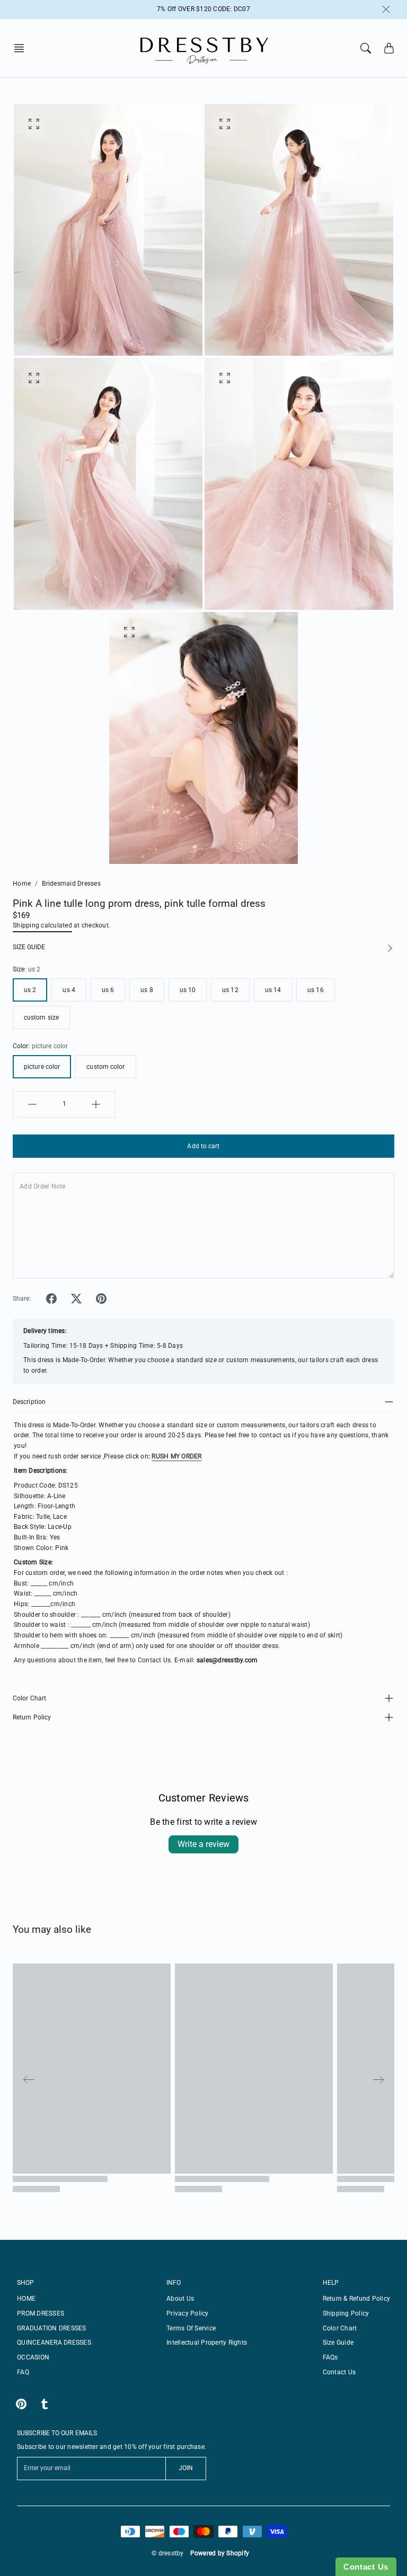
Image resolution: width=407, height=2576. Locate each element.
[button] (22, 48)
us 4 (69, 990)
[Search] (366, 48)
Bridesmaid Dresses (71, 884)
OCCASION (33, 2357)
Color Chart (29, 1698)
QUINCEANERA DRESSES (54, 2343)
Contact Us (339, 2372)
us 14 (273, 990)
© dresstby (168, 2553)
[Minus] (32, 1104)
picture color (42, 1067)
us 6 (108, 990)
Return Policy (32, 1717)
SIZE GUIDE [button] (29, 947)
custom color (105, 1067)
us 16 (316, 990)
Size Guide (338, 2343)
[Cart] (389, 48)
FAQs (330, 2357)
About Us (180, 2299)
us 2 (30, 990)
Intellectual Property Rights (207, 2343)
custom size (41, 1017)
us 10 (188, 990)
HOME (26, 2299)
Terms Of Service (191, 2328)
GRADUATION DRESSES (52, 2328)
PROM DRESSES (41, 2313)
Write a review (203, 1844)
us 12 (230, 990)
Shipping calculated (42, 925)
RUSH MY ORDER (176, 1456)
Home (22, 884)
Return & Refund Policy (357, 2299)
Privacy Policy (188, 2313)
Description (29, 1402)
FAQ (23, 2372)
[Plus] (96, 1104)
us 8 (147, 990)
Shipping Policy (346, 2313)
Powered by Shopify (220, 2553)
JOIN (186, 2468)
